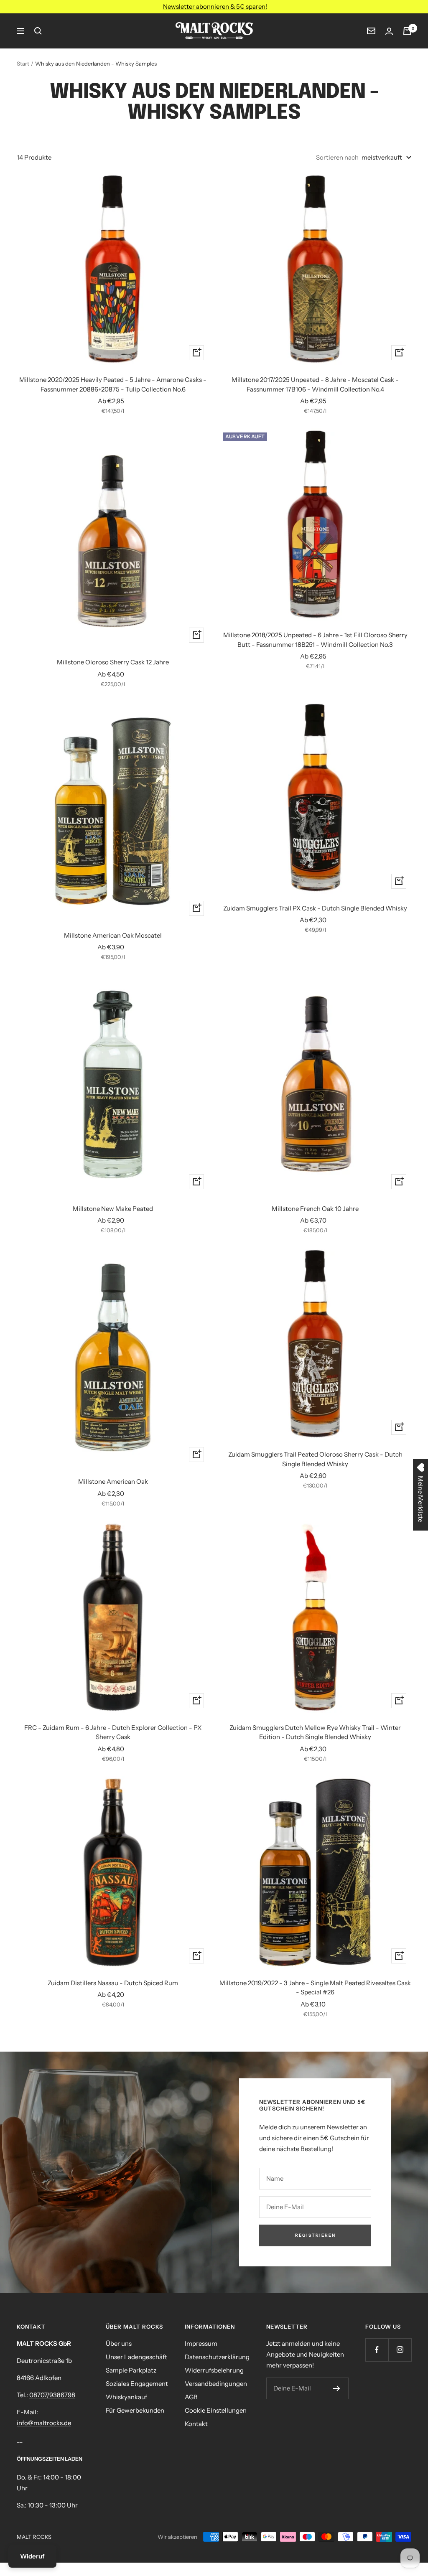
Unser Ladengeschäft (136, 2357)
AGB (191, 2397)
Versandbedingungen (216, 2384)
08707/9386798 (52, 2395)
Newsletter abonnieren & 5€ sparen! (215, 6)
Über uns (119, 2343)
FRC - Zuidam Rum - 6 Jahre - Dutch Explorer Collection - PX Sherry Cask (113, 1732)
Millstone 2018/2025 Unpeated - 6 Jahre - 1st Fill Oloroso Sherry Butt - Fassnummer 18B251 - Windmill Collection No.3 (315, 640)
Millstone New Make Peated (113, 1209)
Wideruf (32, 2556)
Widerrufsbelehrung (214, 2370)
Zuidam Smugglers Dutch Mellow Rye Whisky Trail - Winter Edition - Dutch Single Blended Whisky (315, 1732)
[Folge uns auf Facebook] (377, 2350)
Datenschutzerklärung (217, 2357)
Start (23, 64)
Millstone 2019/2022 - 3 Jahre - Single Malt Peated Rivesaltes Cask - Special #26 (315, 1988)
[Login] (389, 31)
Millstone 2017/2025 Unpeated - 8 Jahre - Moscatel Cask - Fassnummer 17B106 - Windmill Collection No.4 (315, 384)
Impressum (201, 2343)
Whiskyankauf (126, 2397)
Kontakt (196, 2424)
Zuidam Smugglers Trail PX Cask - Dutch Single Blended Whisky (315, 908)
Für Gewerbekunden (135, 2410)
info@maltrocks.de (44, 2423)
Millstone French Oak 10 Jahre (315, 1209)
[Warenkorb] (407, 31)
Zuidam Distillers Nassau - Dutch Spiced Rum (113, 1983)
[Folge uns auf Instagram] (400, 2350)
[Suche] (38, 31)
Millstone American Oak (113, 1481)
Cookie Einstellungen (216, 2410)
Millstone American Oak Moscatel (113, 935)
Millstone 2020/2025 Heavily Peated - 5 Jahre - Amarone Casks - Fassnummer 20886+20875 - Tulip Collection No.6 (113, 384)
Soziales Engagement (137, 2384)
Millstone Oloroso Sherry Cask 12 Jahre (113, 662)
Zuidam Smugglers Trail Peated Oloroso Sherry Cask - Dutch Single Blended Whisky (315, 1459)
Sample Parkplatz (131, 2370)
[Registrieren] (337, 2388)
